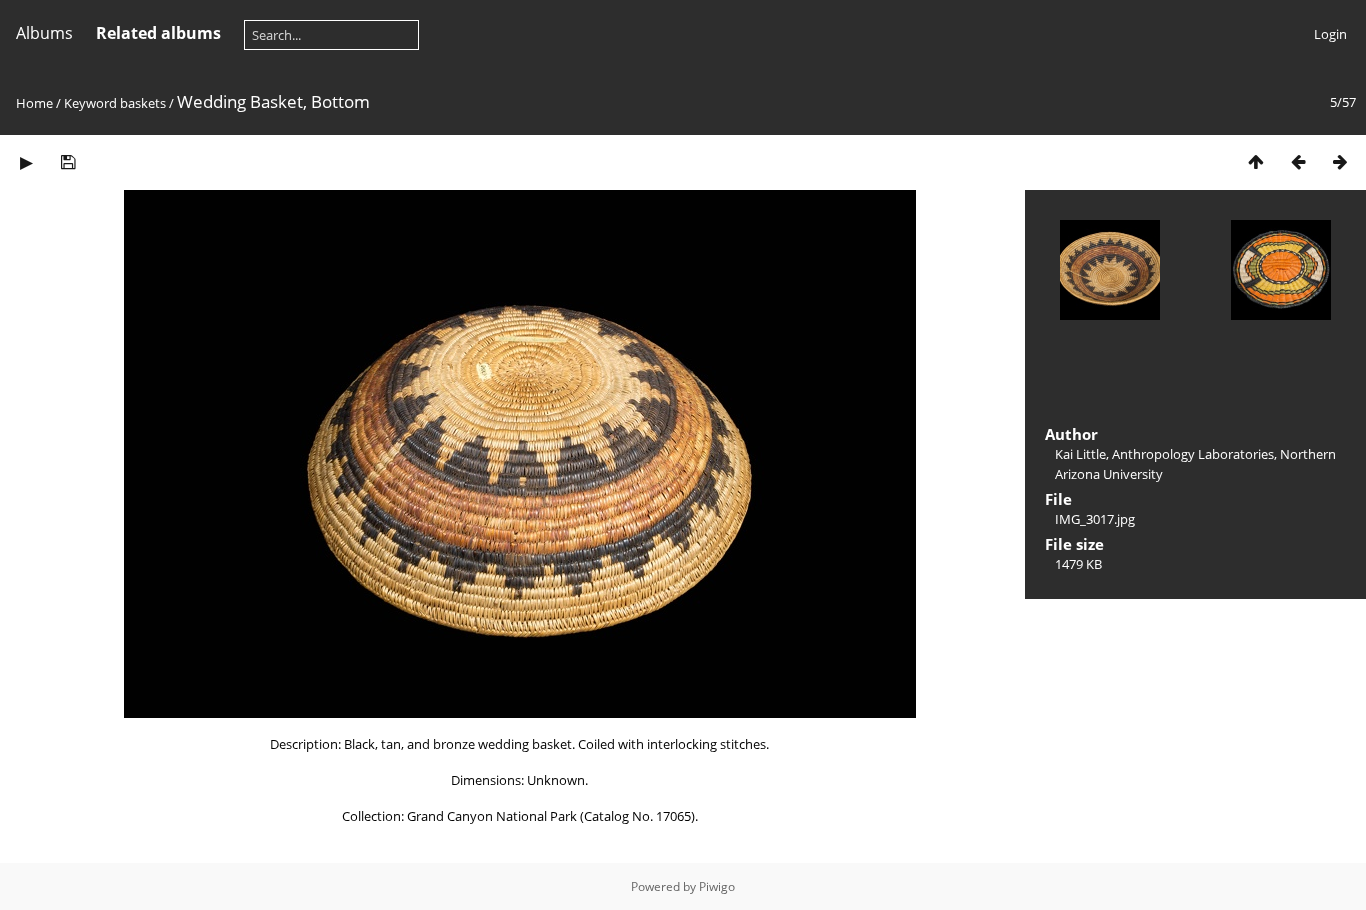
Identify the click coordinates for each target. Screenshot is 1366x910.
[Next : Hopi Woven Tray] (1340, 161)
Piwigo (717, 886)
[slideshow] (26, 161)
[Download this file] (68, 161)
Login (1330, 34)
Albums (44, 33)
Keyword (90, 103)
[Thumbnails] (1256, 161)
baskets (143, 103)
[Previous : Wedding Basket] (1298, 161)
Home (34, 103)
